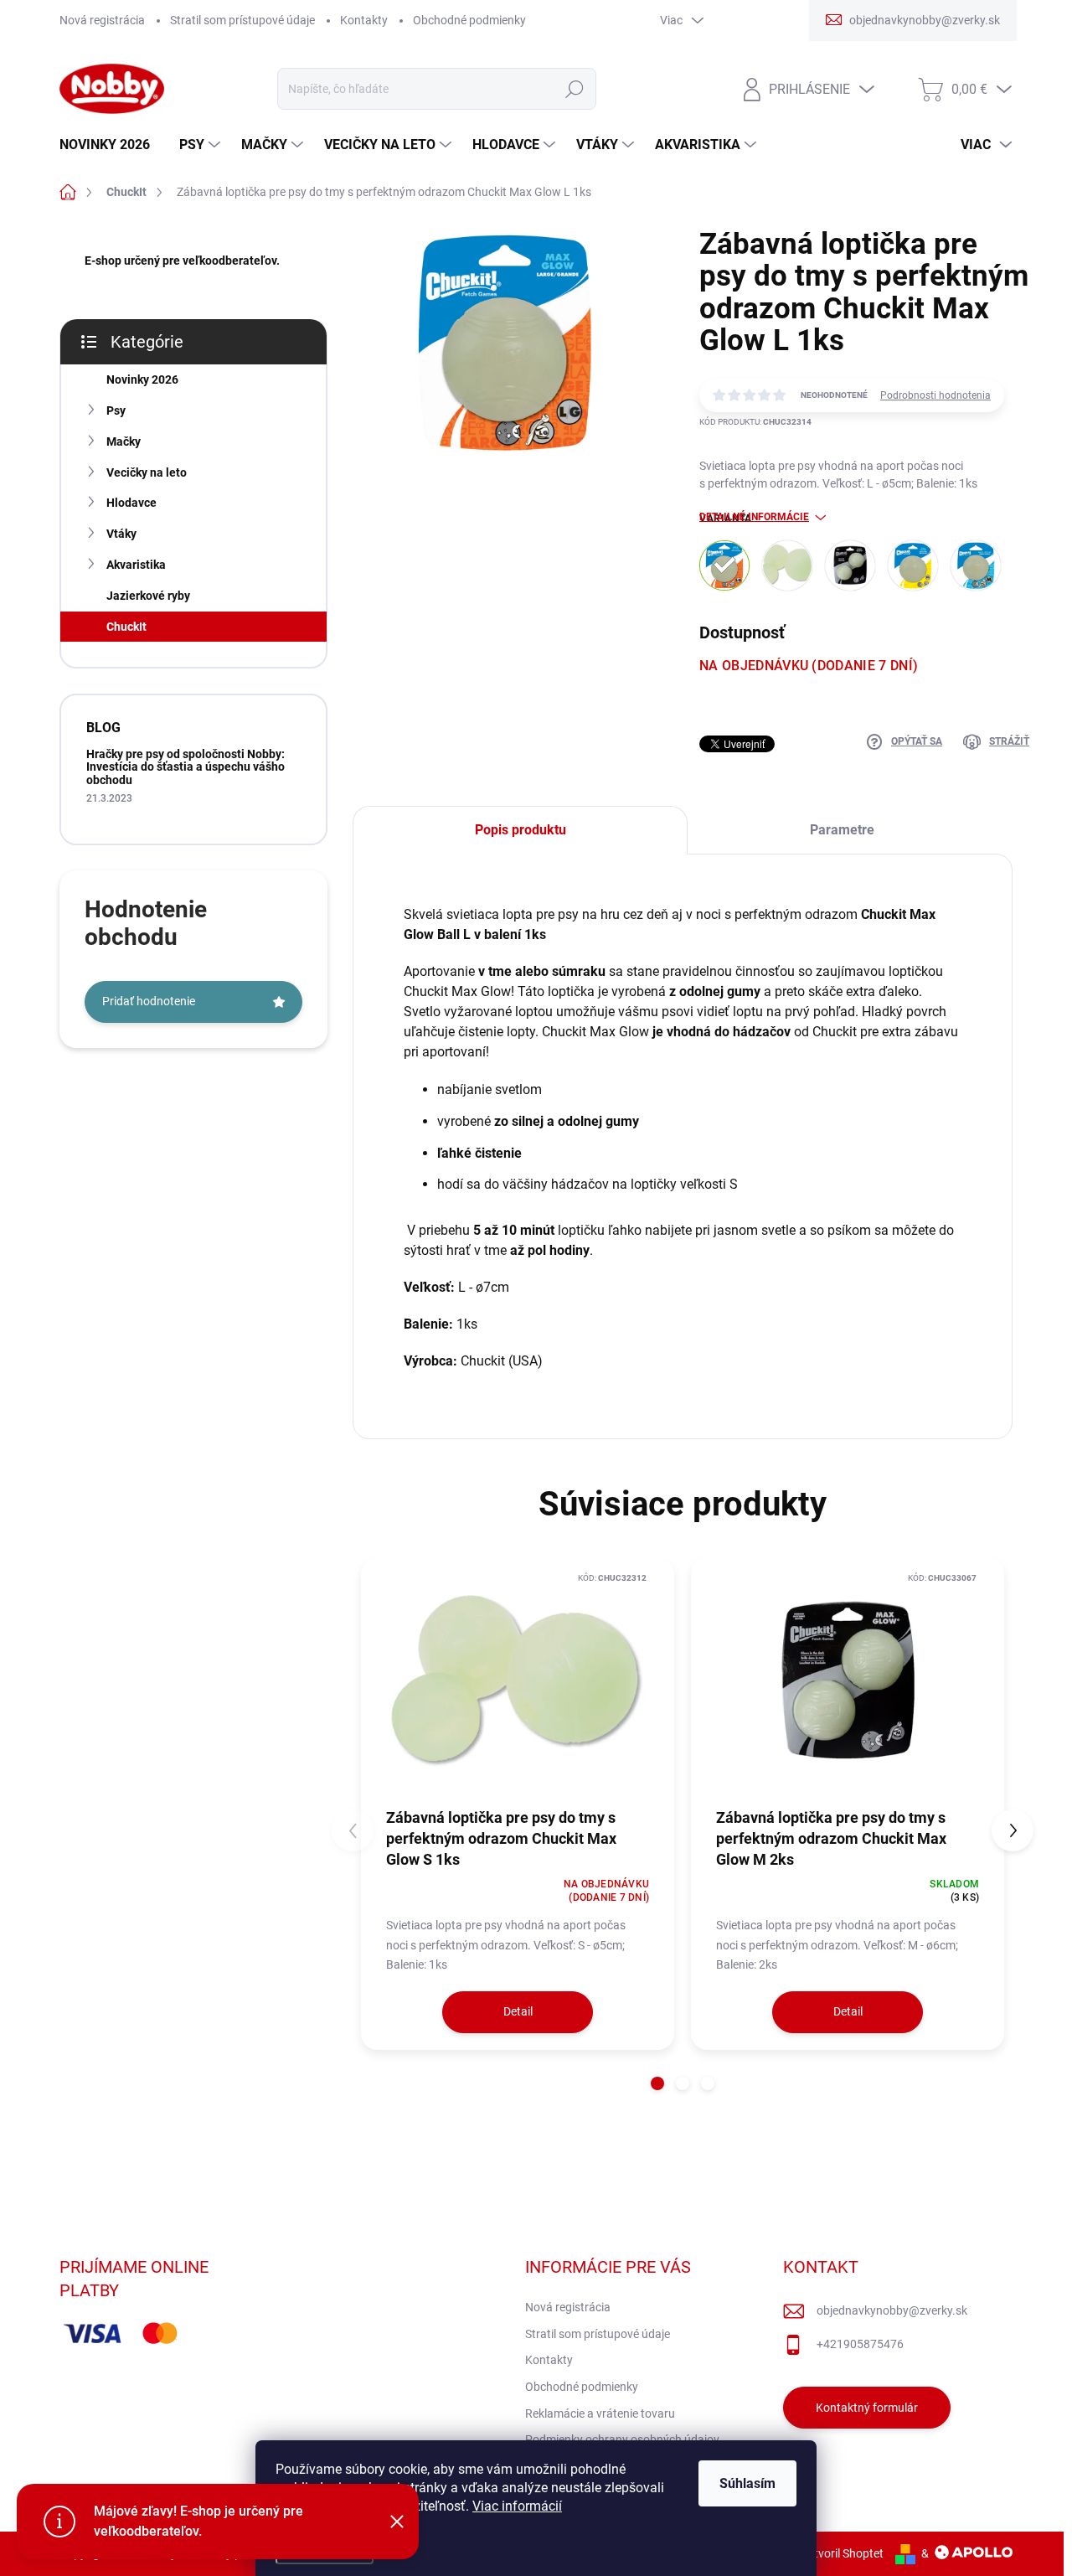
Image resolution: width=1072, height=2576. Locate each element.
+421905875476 (860, 2344)
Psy (116, 410)
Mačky (124, 441)
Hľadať (574, 89)
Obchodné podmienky (469, 20)
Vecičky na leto (147, 472)
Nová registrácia (102, 20)
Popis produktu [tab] (521, 830)
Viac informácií (517, 2506)
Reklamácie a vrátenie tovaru (600, 2413)
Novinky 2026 (142, 379)
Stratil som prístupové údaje (242, 20)
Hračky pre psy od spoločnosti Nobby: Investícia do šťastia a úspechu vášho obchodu (186, 767)
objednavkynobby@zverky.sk (892, 2310)
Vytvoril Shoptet (842, 2553)
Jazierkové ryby (148, 596)
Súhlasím (747, 2483)
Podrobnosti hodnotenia (935, 395)
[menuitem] (111, 145)
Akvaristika (136, 565)
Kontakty (364, 20)
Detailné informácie (754, 517)
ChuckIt (126, 627)
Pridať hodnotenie (149, 1001)
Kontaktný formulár (867, 2408)
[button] (657, 2083)
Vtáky (121, 534)
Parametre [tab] (842, 830)
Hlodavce (131, 503)
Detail (518, 2011)
